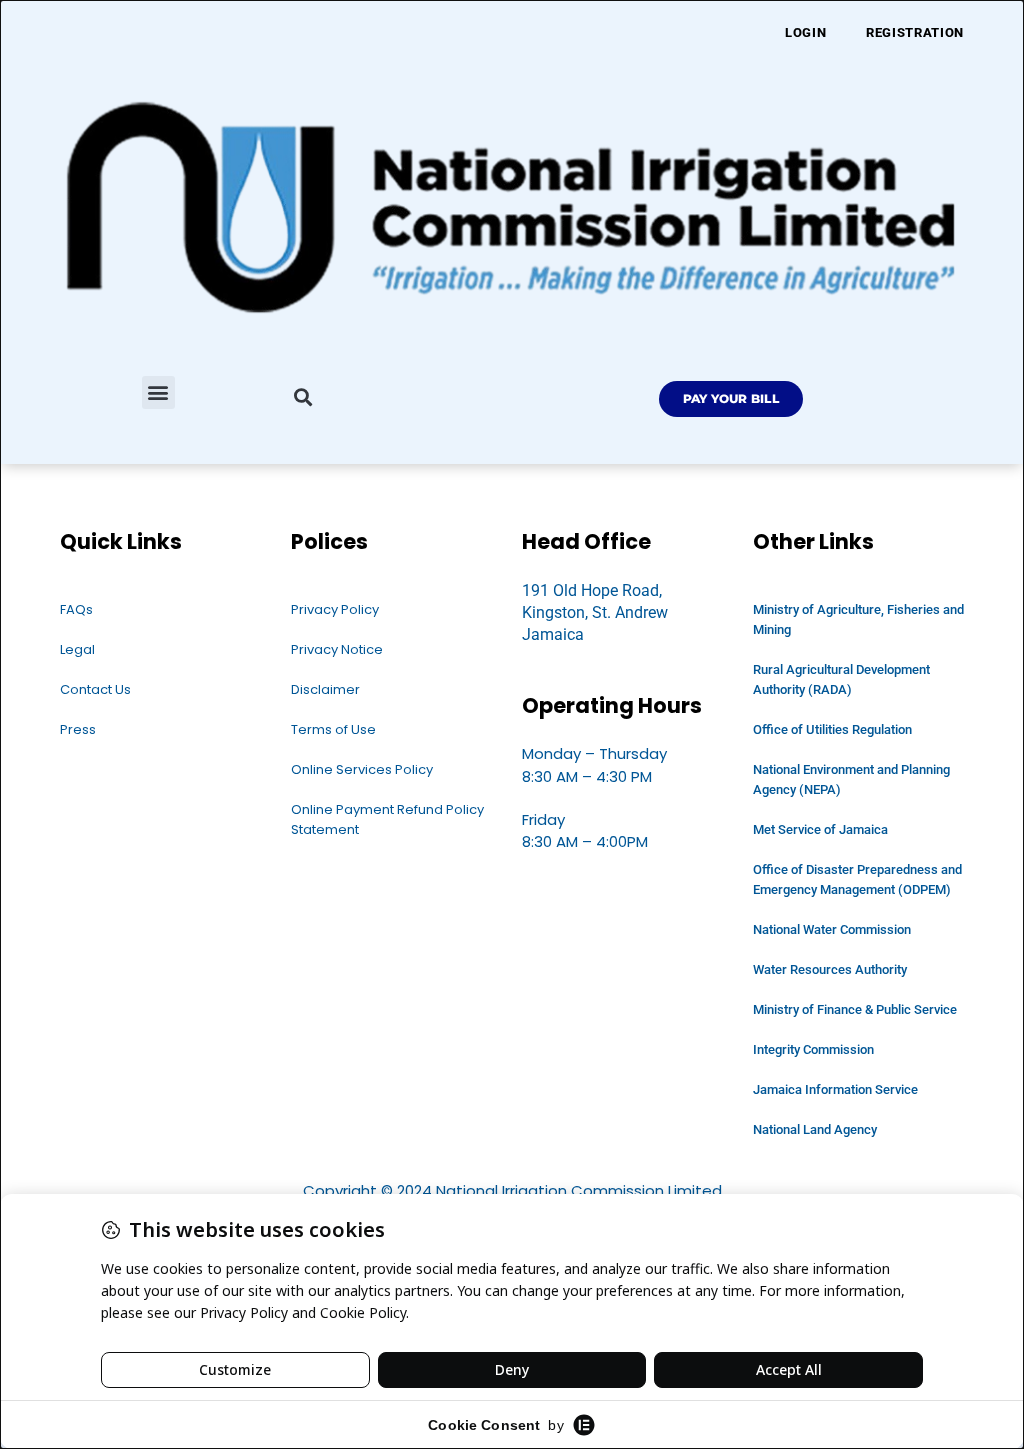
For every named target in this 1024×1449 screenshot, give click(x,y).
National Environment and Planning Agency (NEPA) (851, 779)
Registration (915, 32)
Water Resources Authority (830, 969)
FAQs (76, 609)
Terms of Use (333, 729)
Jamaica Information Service (835, 1089)
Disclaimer (325, 689)
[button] (158, 392)
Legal (77, 649)
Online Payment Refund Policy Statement (387, 819)
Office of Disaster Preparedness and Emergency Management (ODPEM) (857, 879)
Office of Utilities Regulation (832, 729)
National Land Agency (815, 1129)
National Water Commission (832, 929)
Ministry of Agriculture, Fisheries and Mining (858, 619)
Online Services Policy (362, 769)
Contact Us (95, 689)
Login (805, 32)
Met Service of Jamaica (820, 829)
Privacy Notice (337, 649)
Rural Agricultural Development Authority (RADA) (841, 679)
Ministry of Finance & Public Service (855, 1009)
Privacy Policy (335, 609)
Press (78, 729)
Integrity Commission (813, 1049)
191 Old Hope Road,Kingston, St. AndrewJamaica (595, 613)
